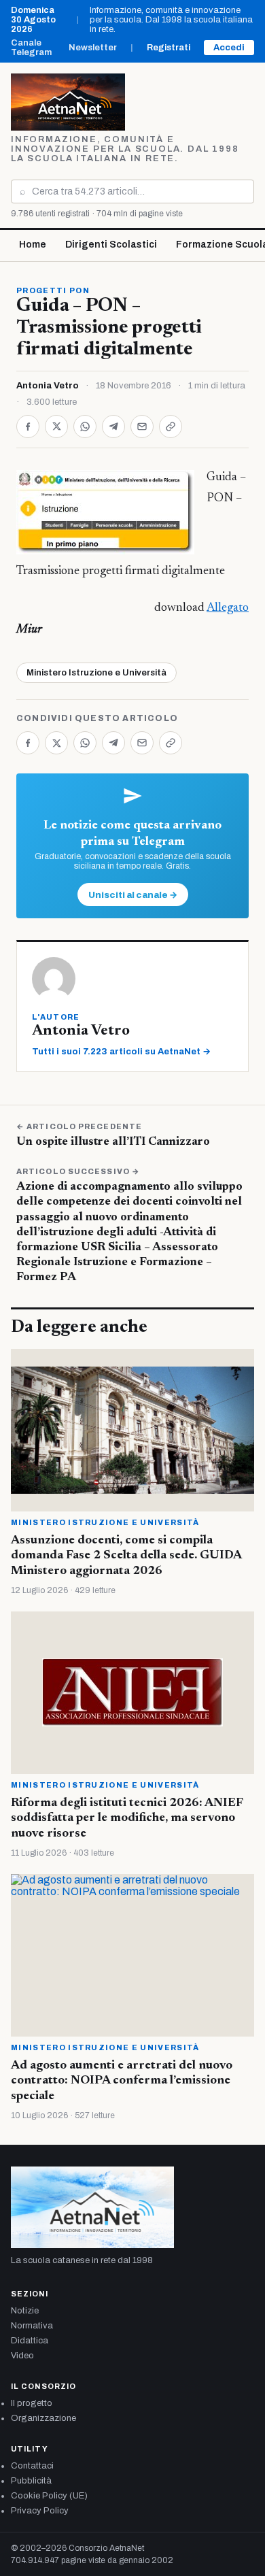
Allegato (228, 608)
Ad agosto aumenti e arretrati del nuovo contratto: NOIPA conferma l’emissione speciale (122, 2081)
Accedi (229, 48)
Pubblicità (31, 2481)
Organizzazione (43, 2418)
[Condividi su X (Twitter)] (56, 426)
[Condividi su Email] (142, 426)
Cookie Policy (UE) (49, 2496)
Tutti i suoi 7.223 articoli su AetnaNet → (121, 1052)
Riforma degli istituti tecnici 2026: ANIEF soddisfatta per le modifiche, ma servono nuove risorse (127, 1819)
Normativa (32, 2326)
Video (22, 2356)
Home (33, 245)
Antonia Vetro (48, 386)
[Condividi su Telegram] (113, 426)
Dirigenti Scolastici (111, 245)
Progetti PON (53, 290)
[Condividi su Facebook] (28, 426)
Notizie (25, 2311)
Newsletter (93, 48)
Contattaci (32, 2466)
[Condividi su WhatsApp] (85, 426)
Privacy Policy (40, 2511)
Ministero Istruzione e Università (96, 673)
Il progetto (32, 2403)
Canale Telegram (31, 48)
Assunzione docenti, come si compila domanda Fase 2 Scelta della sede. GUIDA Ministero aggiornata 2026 (126, 1556)
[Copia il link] (171, 426)
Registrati (169, 48)
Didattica (30, 2341)
